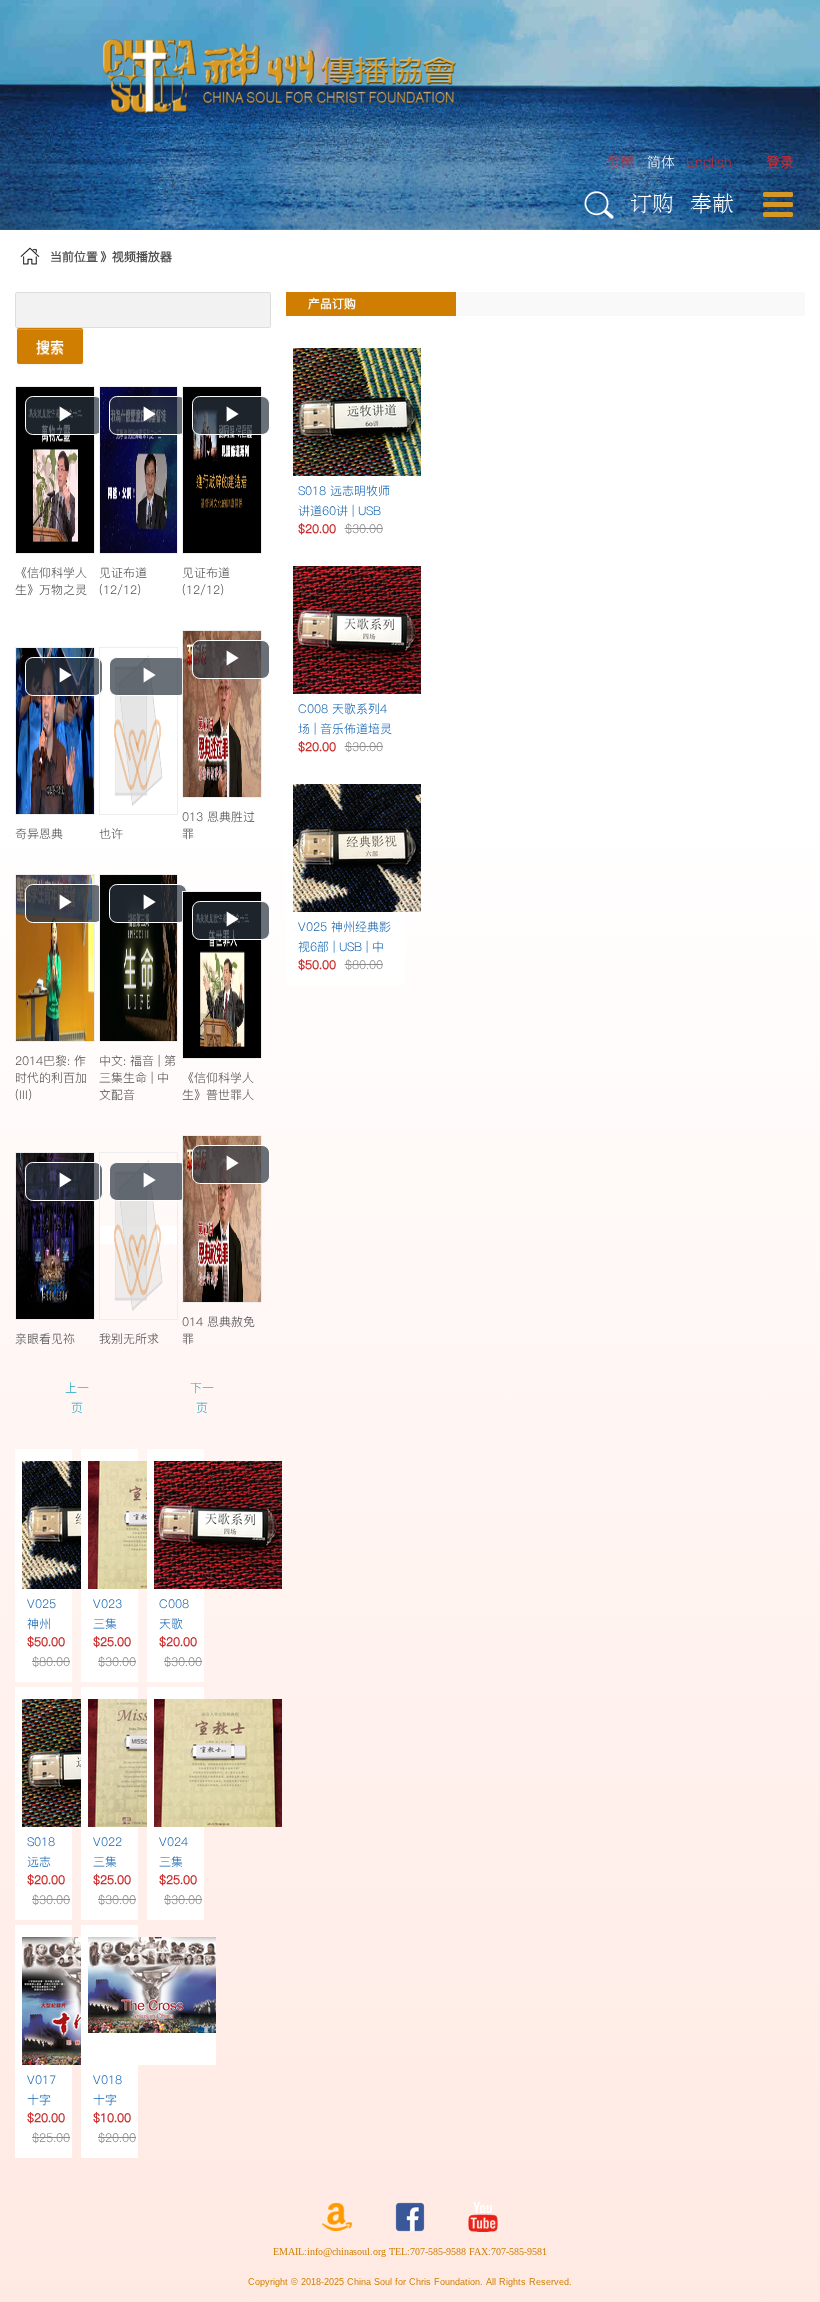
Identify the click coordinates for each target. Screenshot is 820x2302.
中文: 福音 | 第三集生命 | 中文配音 (137, 1077)
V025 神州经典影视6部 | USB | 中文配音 (344, 946)
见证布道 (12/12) (123, 581)
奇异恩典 (39, 833)
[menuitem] (780, 162)
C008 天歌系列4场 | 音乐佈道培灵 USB (345, 728)
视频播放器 (142, 256)
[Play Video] (55, 469)
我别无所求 (129, 1338)
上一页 (77, 1397)
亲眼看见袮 (45, 1338)
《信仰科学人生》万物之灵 (51, 581)
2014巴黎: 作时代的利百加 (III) (51, 1077)
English (709, 162)
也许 (111, 833)
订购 (652, 202)
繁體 (621, 162)
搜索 (50, 346)
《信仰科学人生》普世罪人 (218, 1086)
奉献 (712, 202)
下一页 (202, 1397)
